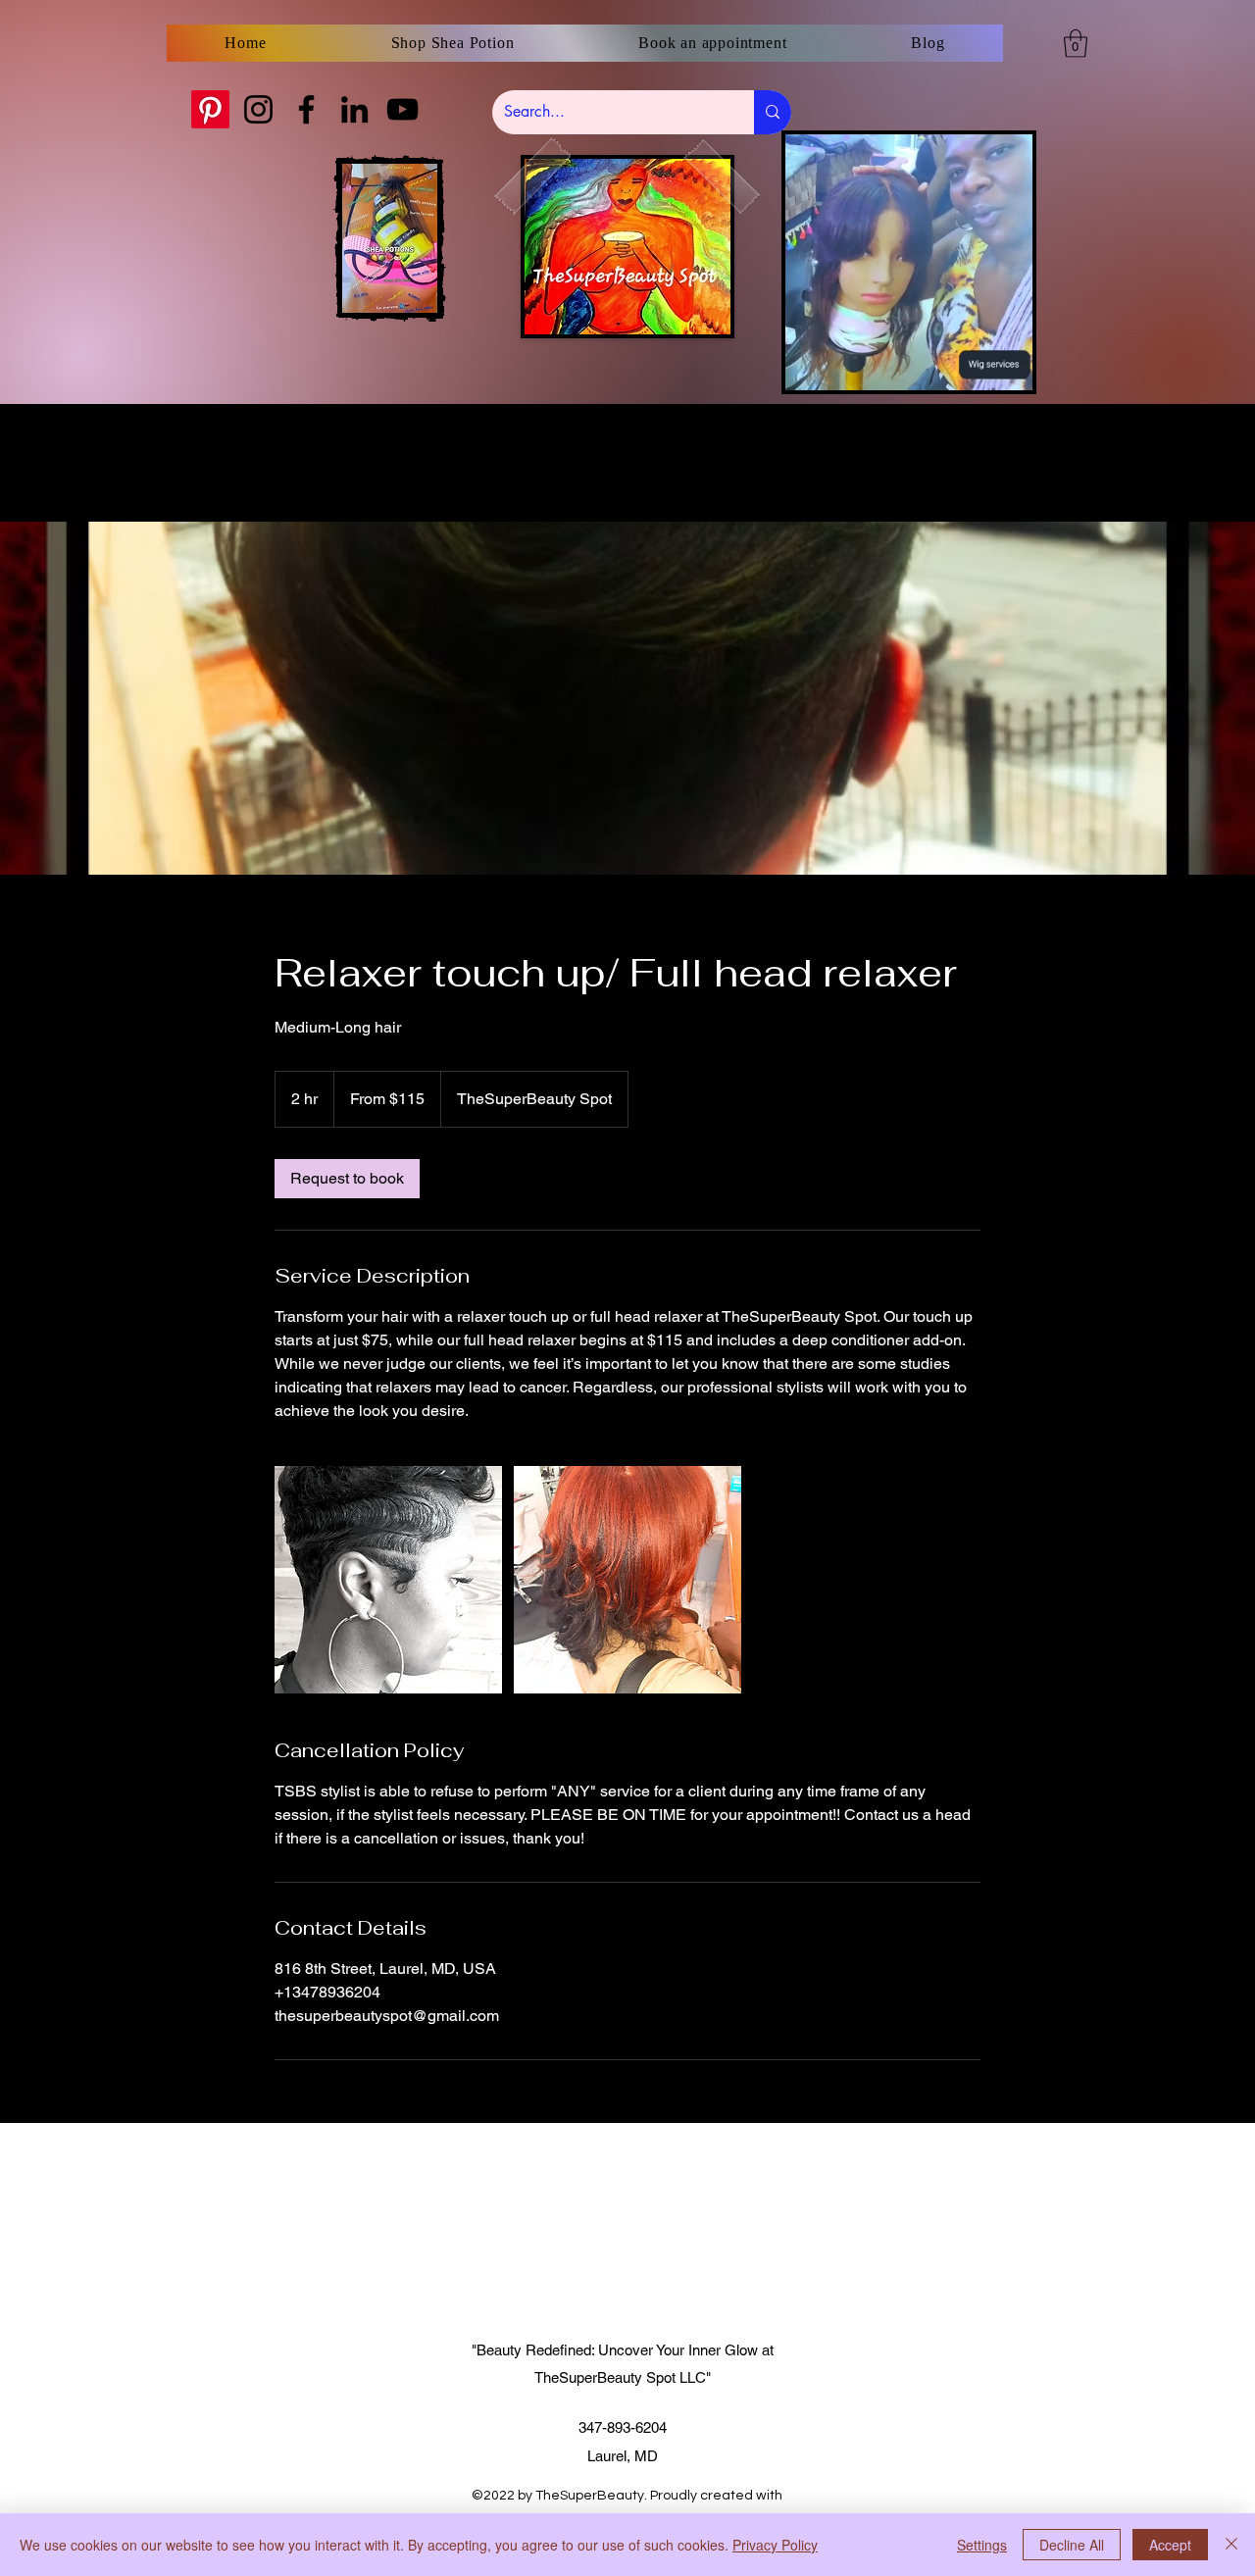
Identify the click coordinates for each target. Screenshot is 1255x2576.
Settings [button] (982, 2545)
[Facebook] (306, 109)
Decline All (1072, 2545)
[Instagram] (258, 109)
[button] (1076, 44)
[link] (347, 1179)
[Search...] (773, 112)
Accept (1170, 2545)
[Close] (1231, 2545)
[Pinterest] (210, 109)
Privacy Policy (775, 2545)
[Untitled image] (388, 1580)
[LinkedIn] (354, 109)
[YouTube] (402, 109)
